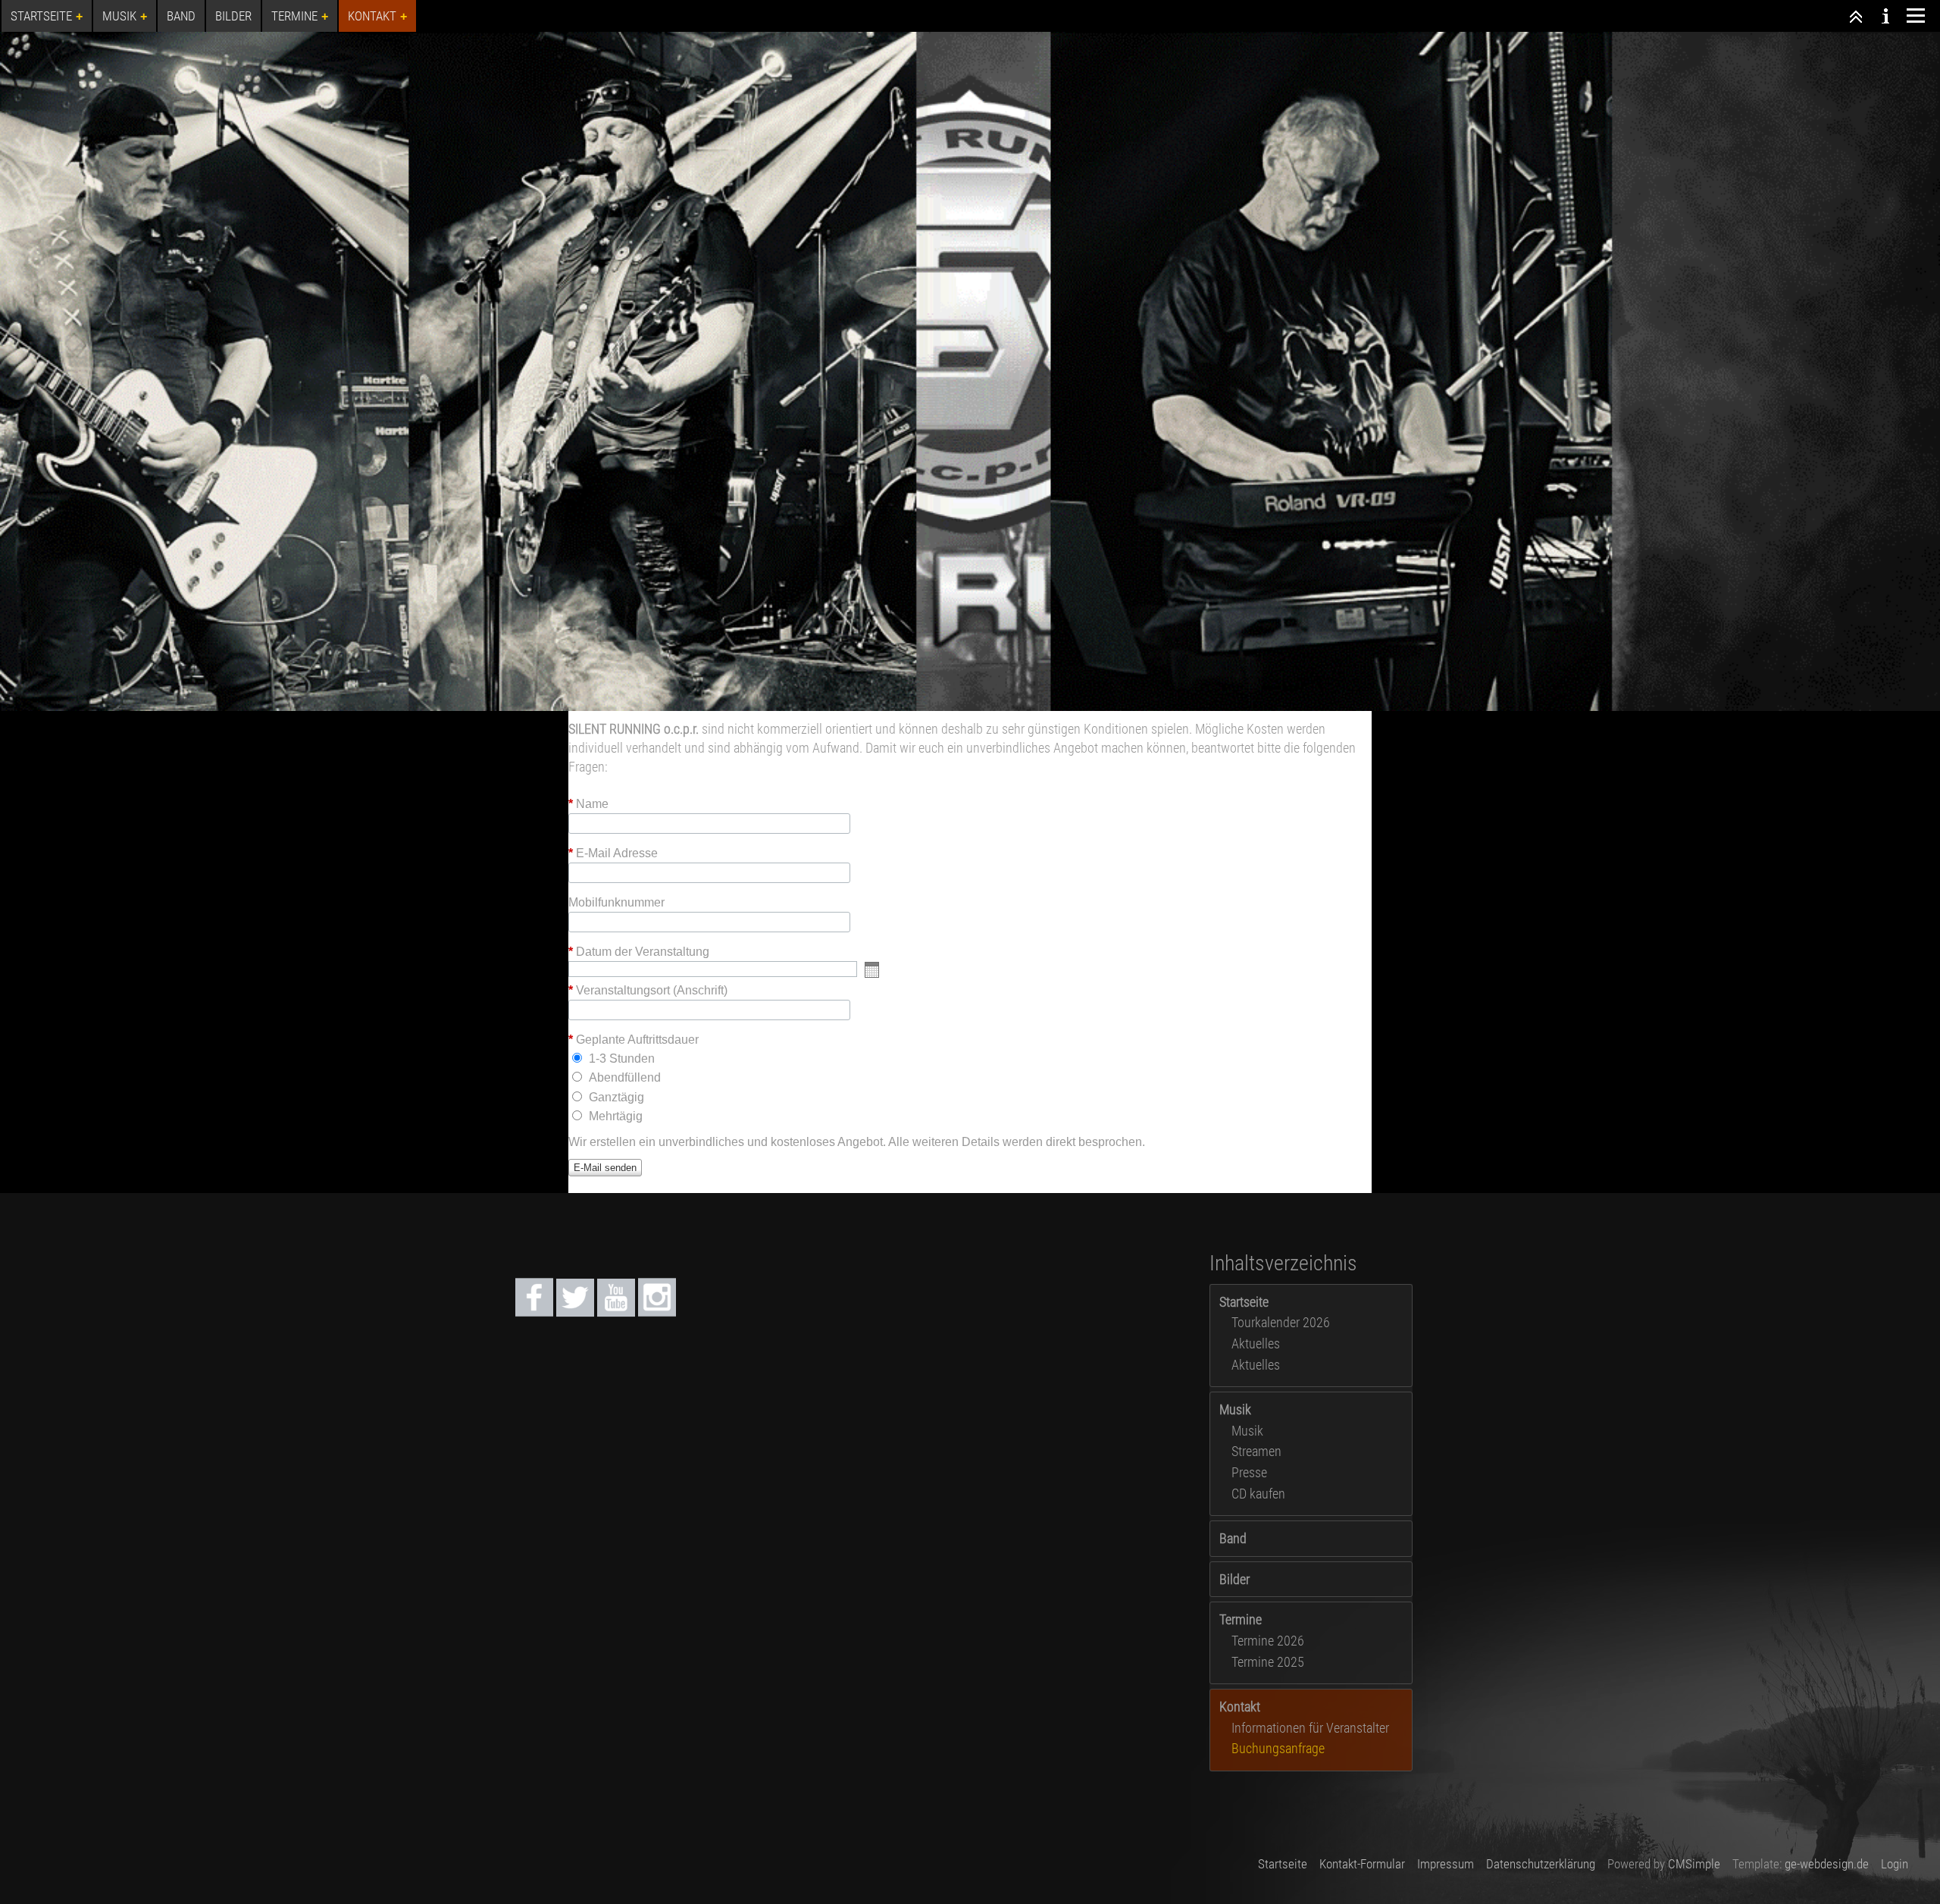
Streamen (1256, 1451)
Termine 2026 (1268, 1641)
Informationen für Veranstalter (1310, 1728)
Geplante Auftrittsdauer (634, 1040)
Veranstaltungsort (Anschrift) (648, 991)
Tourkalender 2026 (1281, 1322)
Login (1895, 1864)
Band (1233, 1538)
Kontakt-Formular (1362, 1864)
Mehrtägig (616, 1116)
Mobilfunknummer (616, 903)
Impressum (1446, 1864)
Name (588, 804)
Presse (1249, 1472)
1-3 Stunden (622, 1058)
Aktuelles (1256, 1343)
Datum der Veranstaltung (639, 952)
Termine (1241, 1619)
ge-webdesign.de (1827, 1864)
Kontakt (1240, 1707)
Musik (1235, 1409)
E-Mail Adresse (613, 853)
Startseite (1244, 1302)
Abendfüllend (625, 1077)
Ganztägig (616, 1097)
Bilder (1234, 1579)
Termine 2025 (1268, 1662)
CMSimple (1694, 1864)
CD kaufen (1258, 1494)
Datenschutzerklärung (1541, 1864)
